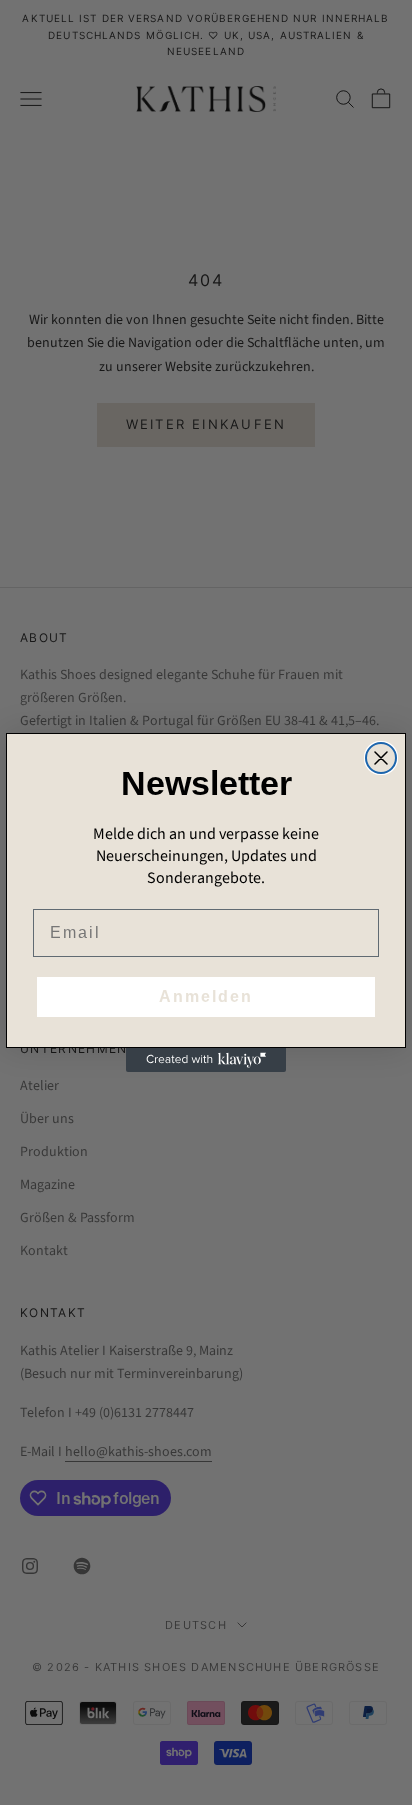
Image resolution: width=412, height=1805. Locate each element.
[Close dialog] (381, 758)
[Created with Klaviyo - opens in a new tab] (206, 1060)
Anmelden (206, 996)
